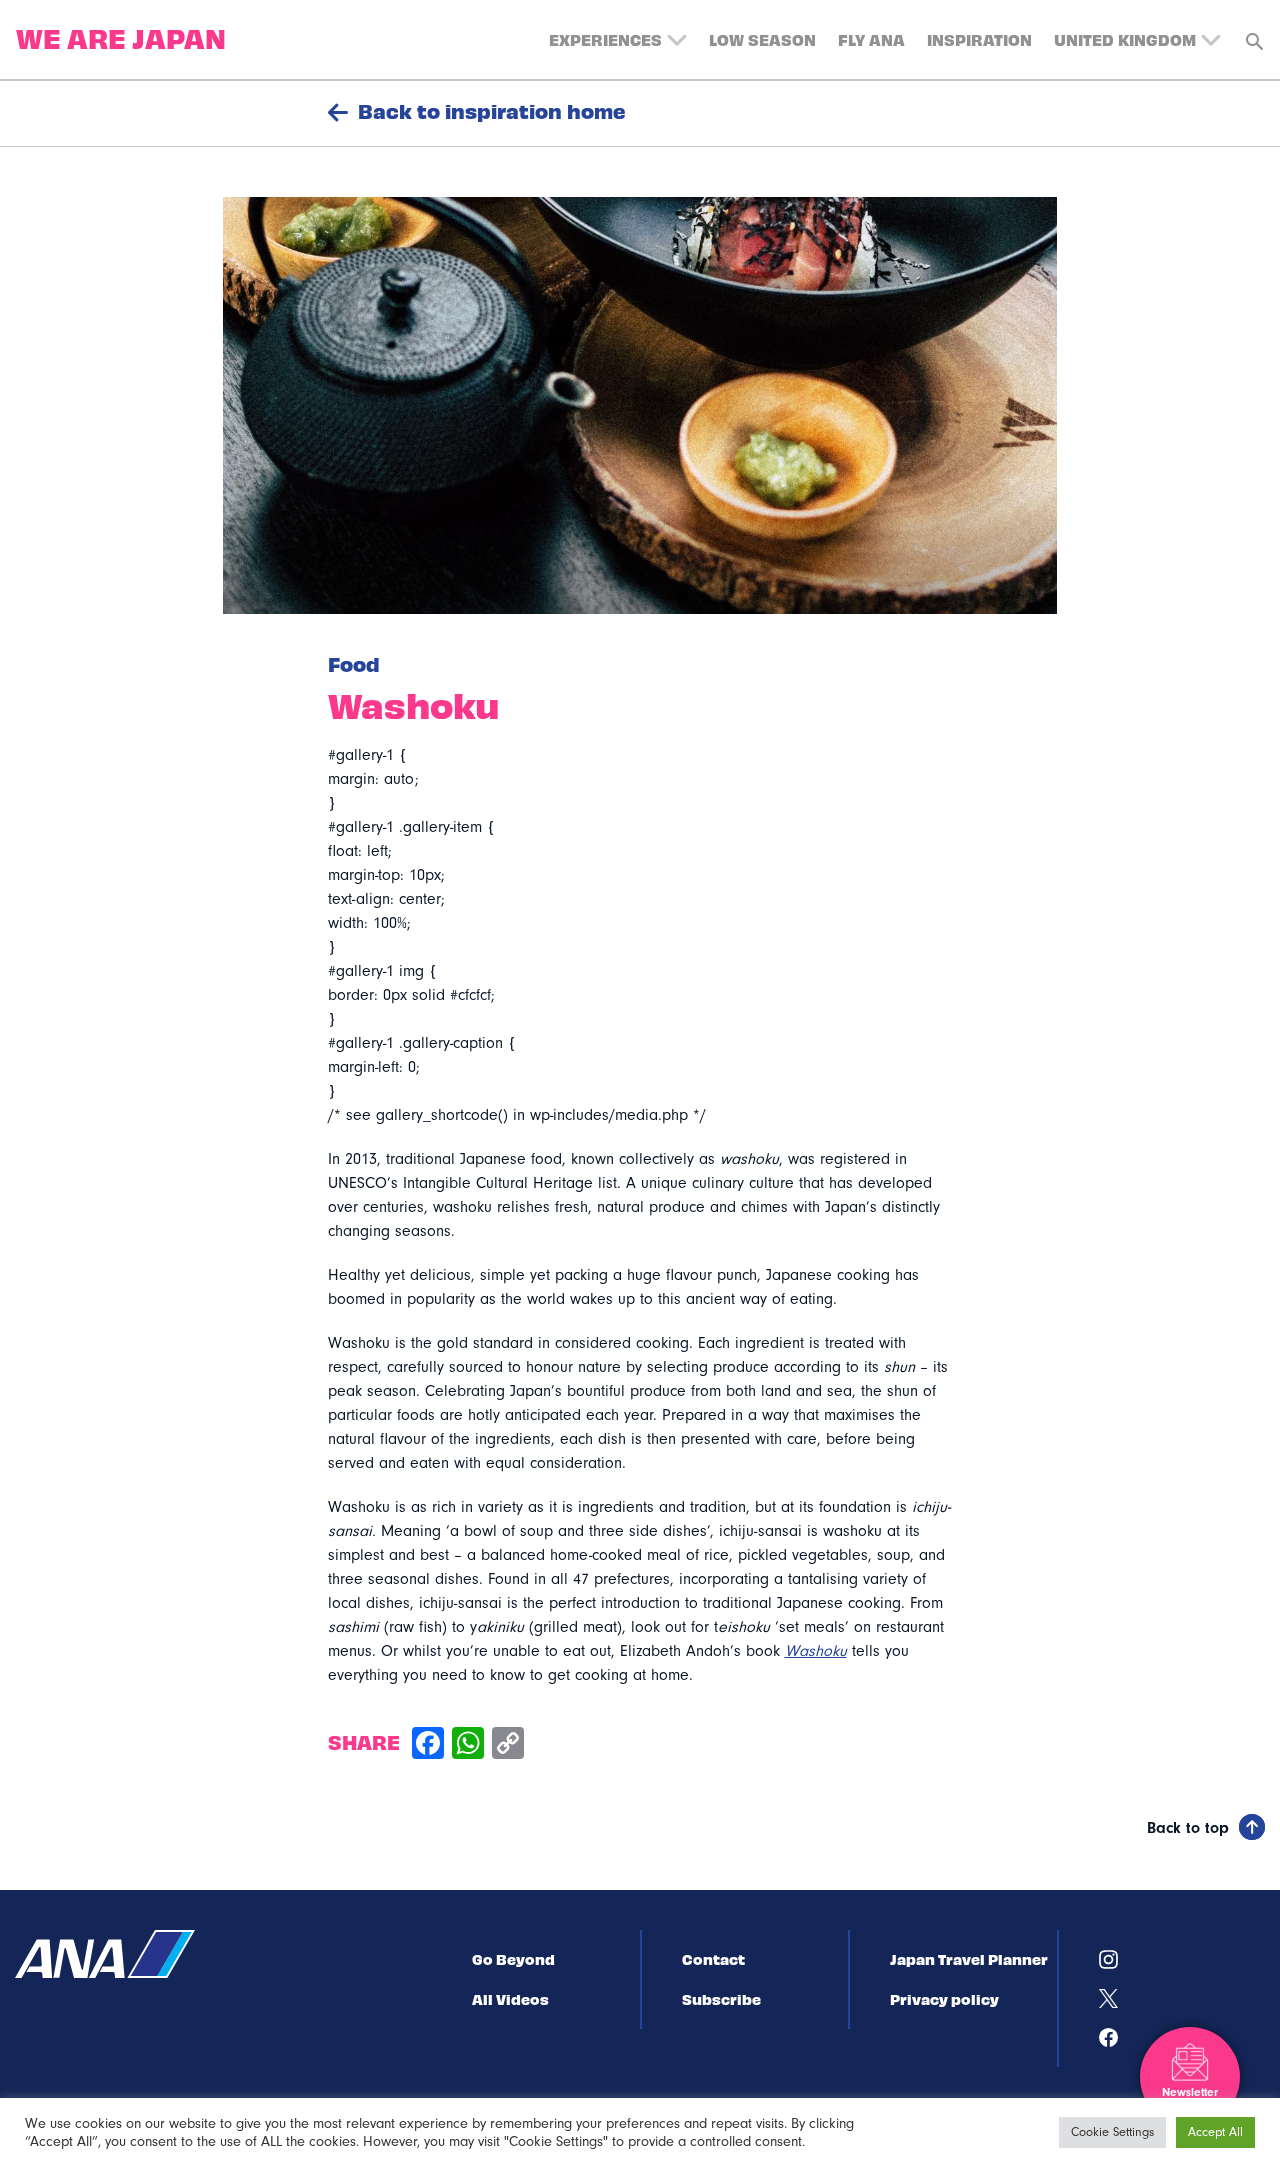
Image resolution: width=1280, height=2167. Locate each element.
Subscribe (721, 1999)
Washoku (816, 1651)
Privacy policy (944, 1999)
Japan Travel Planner (969, 1959)
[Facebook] (428, 1745)
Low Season (762, 39)
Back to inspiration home (492, 111)
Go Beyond (513, 1959)
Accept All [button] (1215, 2132)
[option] (640, 405)
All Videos (510, 1999)
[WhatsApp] (468, 1745)
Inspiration (979, 39)
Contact (713, 1959)
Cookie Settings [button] (1112, 2132)
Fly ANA (871, 39)
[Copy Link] (508, 1745)
